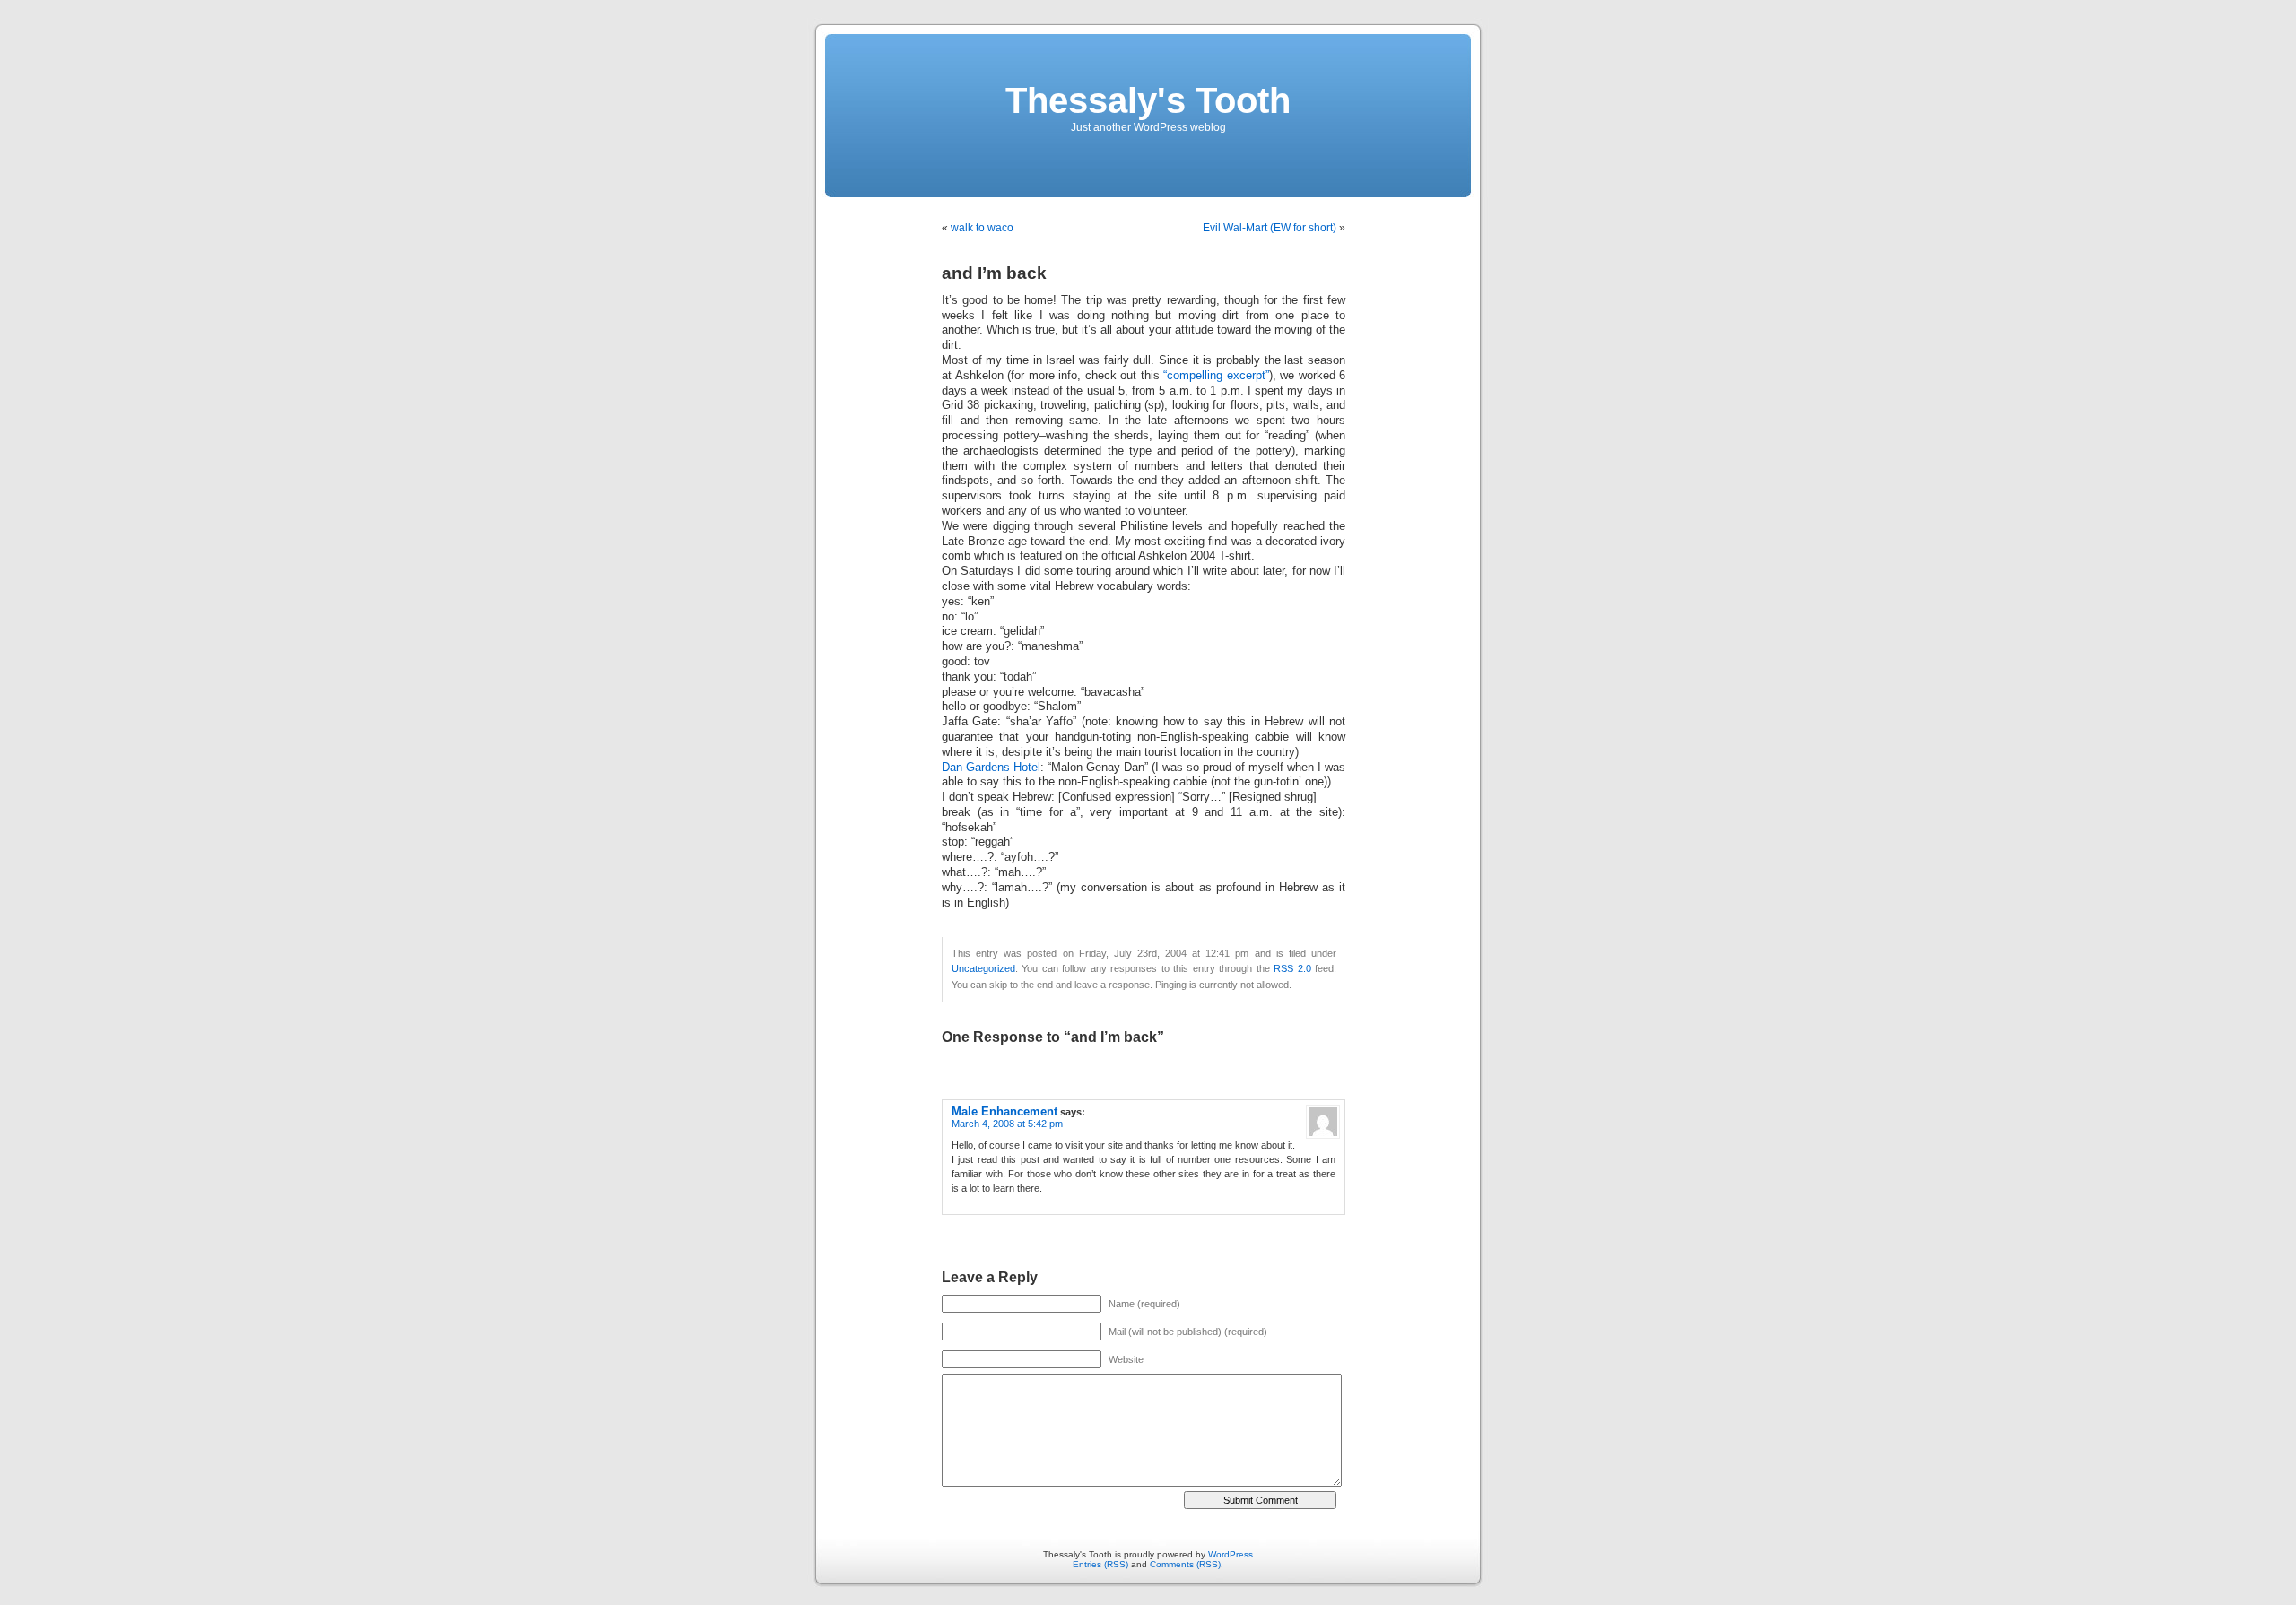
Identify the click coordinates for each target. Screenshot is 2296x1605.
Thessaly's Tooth (1148, 100)
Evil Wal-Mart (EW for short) (1270, 228)
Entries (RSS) (1100, 1564)
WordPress (1231, 1554)
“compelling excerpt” (1216, 376)
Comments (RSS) (1185, 1564)
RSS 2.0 (1292, 968)
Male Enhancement (1004, 1111)
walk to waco (982, 228)
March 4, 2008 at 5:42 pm (1007, 1123)
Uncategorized (983, 968)
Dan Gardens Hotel (991, 768)
